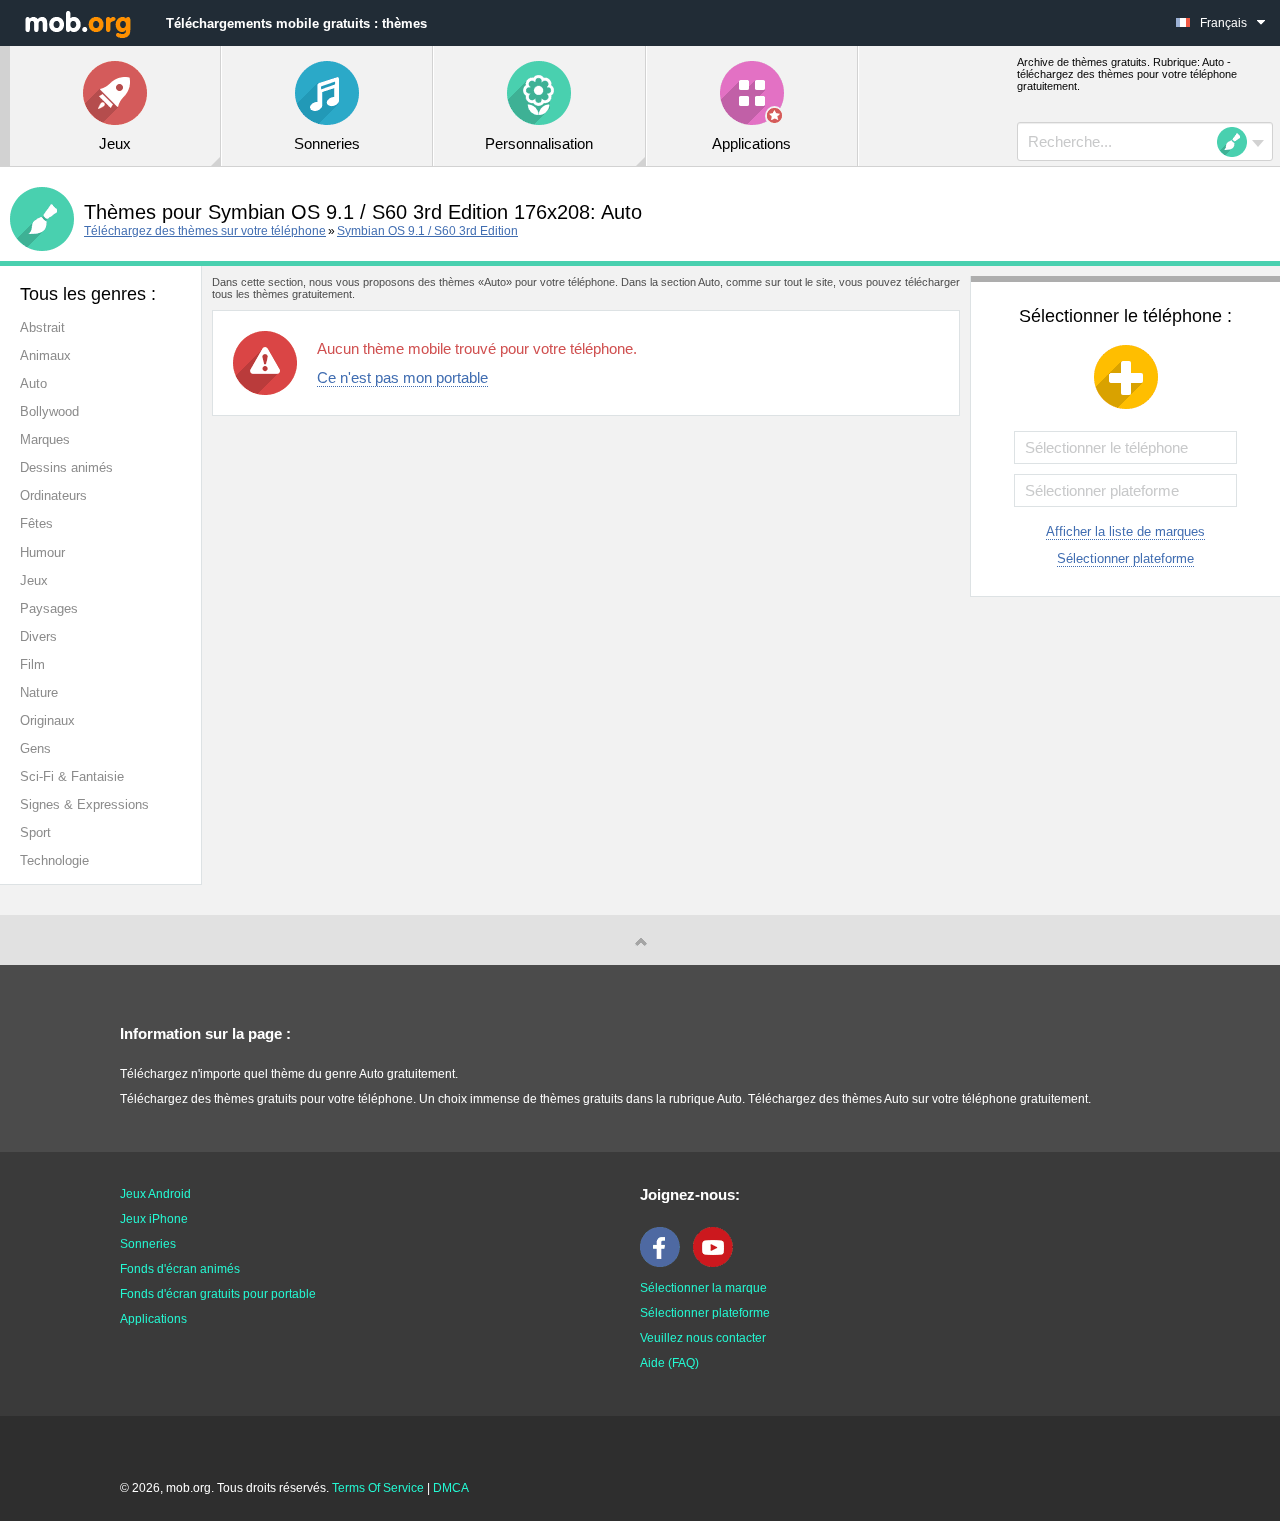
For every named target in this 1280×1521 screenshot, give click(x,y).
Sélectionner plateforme (1125, 558)
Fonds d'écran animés (180, 1269)
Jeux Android (155, 1194)
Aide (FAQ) (669, 1363)
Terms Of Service (378, 1488)
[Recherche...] (1238, 142)
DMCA (451, 1488)
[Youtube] (718, 1263)
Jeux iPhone (154, 1219)
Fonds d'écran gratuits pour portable (218, 1294)
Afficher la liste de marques (1125, 531)
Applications (153, 1319)
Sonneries (148, 1244)
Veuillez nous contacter (703, 1338)
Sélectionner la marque (703, 1288)
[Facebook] (665, 1263)
